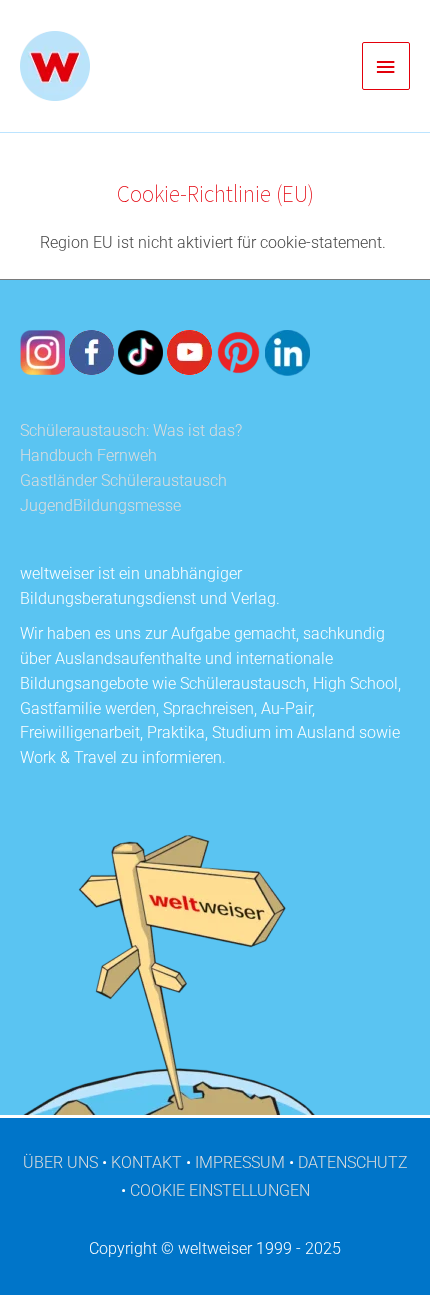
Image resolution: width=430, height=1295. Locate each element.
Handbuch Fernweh (88, 456)
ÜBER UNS (60, 1163)
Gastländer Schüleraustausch (123, 481)
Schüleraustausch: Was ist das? (131, 431)
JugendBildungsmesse (100, 506)
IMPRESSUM (240, 1163)
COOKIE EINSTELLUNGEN (220, 1191)
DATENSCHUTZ (353, 1163)
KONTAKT (146, 1163)
